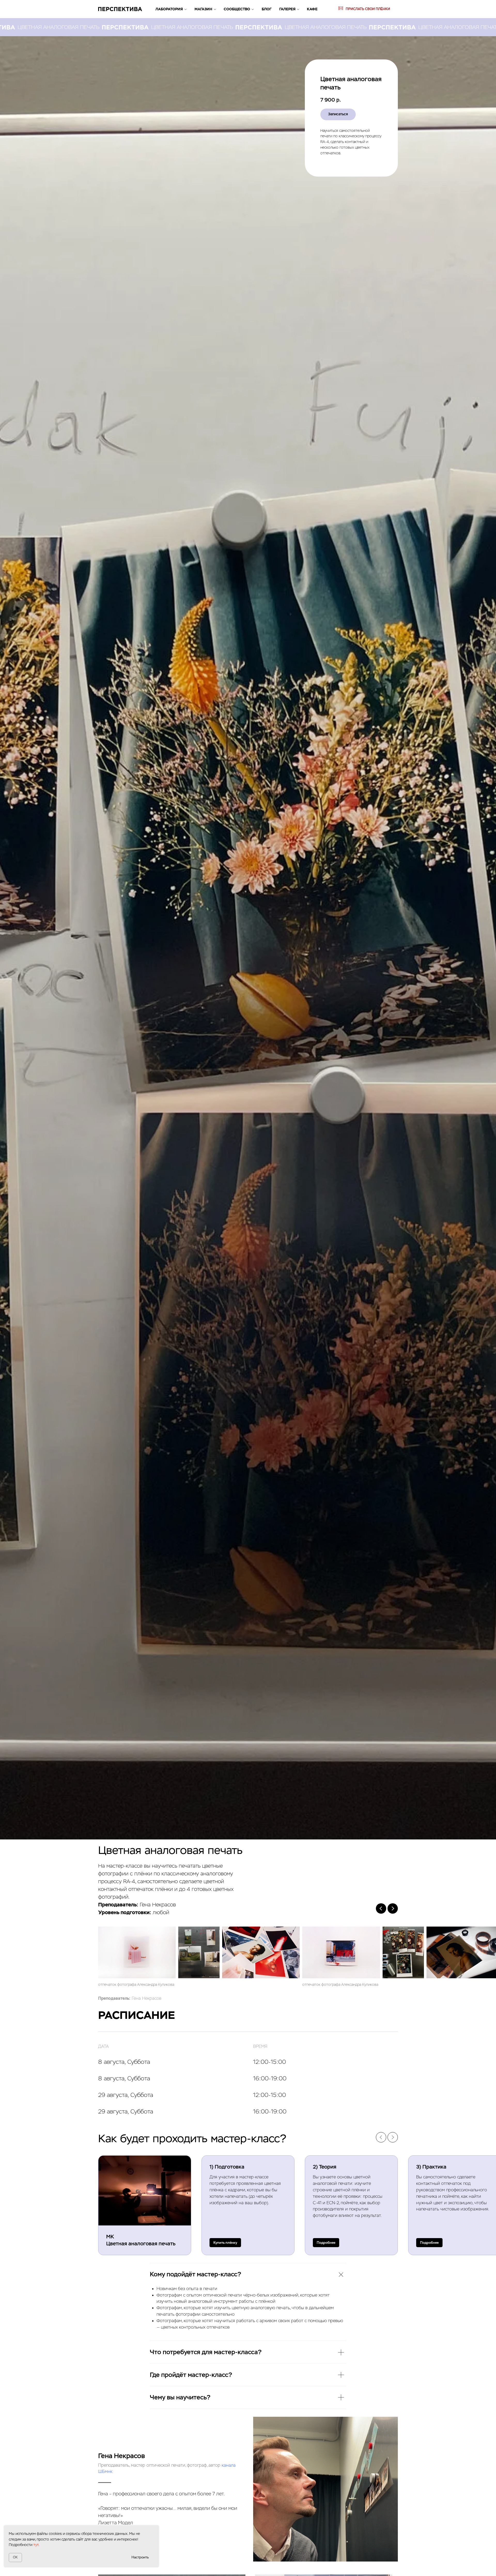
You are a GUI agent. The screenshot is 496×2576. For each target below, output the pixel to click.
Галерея (287, 9)
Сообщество (237, 9)
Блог (267, 9)
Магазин (203, 9)
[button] (326, 2243)
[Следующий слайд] (393, 1908)
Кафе (312, 9)
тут (36, 2545)
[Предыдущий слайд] (381, 1908)
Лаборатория (169, 9)
